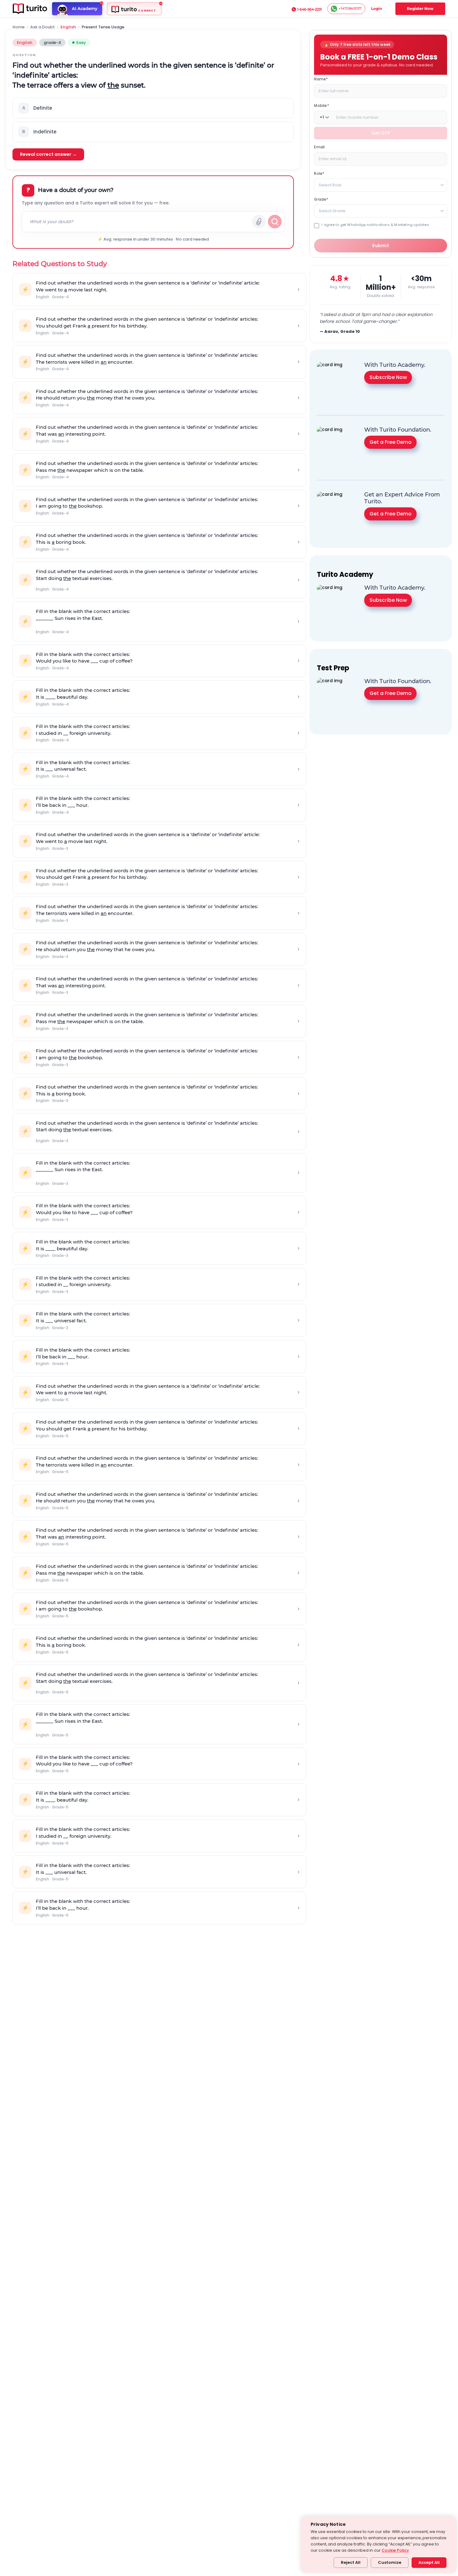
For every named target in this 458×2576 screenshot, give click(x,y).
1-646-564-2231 (310, 9)
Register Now (420, 9)
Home (19, 27)
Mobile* (321, 105)
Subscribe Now (388, 377)
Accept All (429, 2562)
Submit (381, 246)
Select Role (330, 185)
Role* (319, 173)
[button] (153, 108)
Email (319, 147)
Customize (390, 2562)
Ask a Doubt (43, 27)
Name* (321, 79)
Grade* (321, 199)
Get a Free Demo (391, 442)
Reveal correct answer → (48, 154)
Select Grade (332, 211)
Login (377, 9)
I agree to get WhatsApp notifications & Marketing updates (375, 225)
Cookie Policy (395, 2550)
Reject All (351, 2562)
